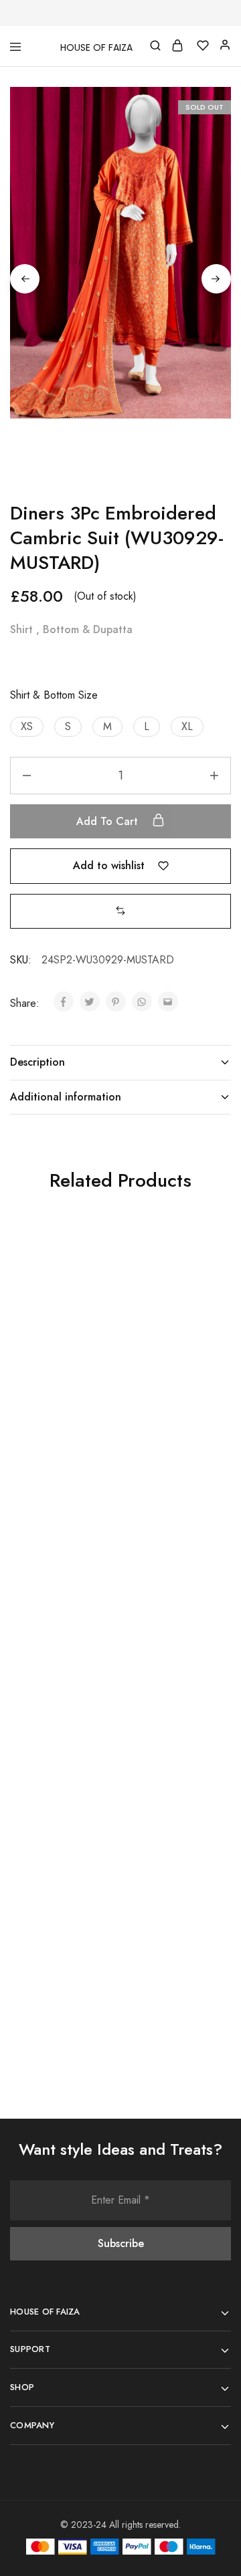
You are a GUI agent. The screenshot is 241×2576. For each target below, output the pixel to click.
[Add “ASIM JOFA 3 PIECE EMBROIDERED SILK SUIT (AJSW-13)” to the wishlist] (95, 1546)
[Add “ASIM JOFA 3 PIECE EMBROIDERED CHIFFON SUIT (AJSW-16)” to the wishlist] (206, 1546)
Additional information (66, 1097)
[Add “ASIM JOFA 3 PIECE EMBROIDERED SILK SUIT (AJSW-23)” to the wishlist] (206, 1823)
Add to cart (109, 821)
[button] (27, 727)
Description (37, 1062)
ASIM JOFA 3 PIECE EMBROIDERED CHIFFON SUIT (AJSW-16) (167, 1672)
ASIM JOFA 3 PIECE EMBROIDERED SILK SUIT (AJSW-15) (58, 1942)
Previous (25, 279)
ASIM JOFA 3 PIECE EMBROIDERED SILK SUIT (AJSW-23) (168, 1942)
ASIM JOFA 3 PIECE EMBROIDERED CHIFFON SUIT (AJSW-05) (57, 1395)
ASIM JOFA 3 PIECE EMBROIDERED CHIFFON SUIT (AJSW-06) (167, 1395)
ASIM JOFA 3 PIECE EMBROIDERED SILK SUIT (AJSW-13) (58, 1665)
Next (216, 279)
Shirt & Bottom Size (54, 695)
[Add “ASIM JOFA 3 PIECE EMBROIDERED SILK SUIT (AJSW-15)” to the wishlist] (95, 1823)
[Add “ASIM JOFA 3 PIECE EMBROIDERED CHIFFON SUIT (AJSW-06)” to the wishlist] (206, 1269)
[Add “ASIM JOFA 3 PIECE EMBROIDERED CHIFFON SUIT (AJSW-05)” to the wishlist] (95, 1269)
